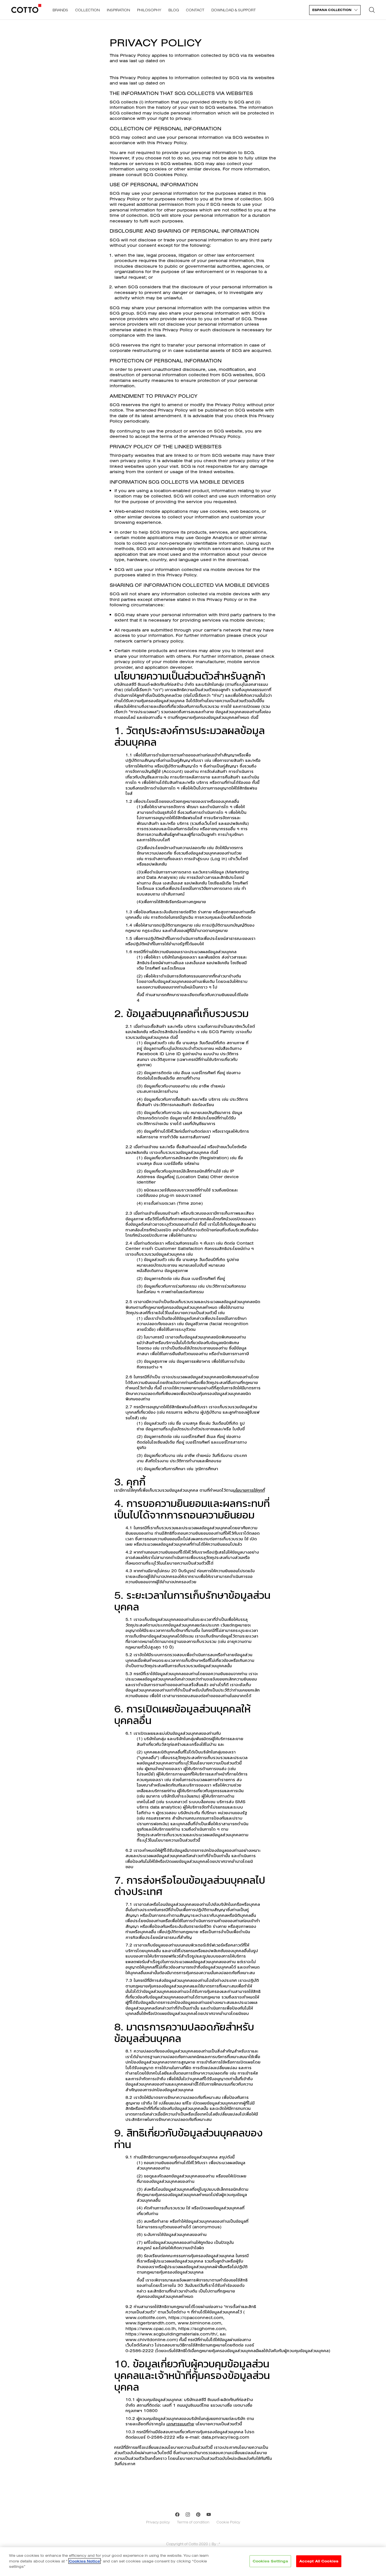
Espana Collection (332, 10)
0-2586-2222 (161, 2437)
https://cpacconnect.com (196, 2317)
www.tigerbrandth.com (150, 2323)
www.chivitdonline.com (151, 2340)
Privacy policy (158, 2522)
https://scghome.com (202, 2329)
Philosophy (149, 10)
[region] (193, 2562)
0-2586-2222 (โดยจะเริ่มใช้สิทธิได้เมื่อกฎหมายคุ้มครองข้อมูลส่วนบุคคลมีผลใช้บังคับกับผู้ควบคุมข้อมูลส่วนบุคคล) (228, 2351)
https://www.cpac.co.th (151, 2329)
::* (219, 2544)
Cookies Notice (84, 2561)
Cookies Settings (270, 2561)
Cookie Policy (228, 2522)
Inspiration (118, 10)
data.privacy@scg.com (225, 2437)
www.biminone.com (199, 2323)
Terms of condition (193, 2522)
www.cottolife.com (146, 2317)
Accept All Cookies (319, 2561)
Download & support (234, 10)
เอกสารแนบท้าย (180, 2424)
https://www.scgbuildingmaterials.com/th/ (171, 2334)
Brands (60, 10)
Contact (195, 10)
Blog (174, 10)
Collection (87, 10)
